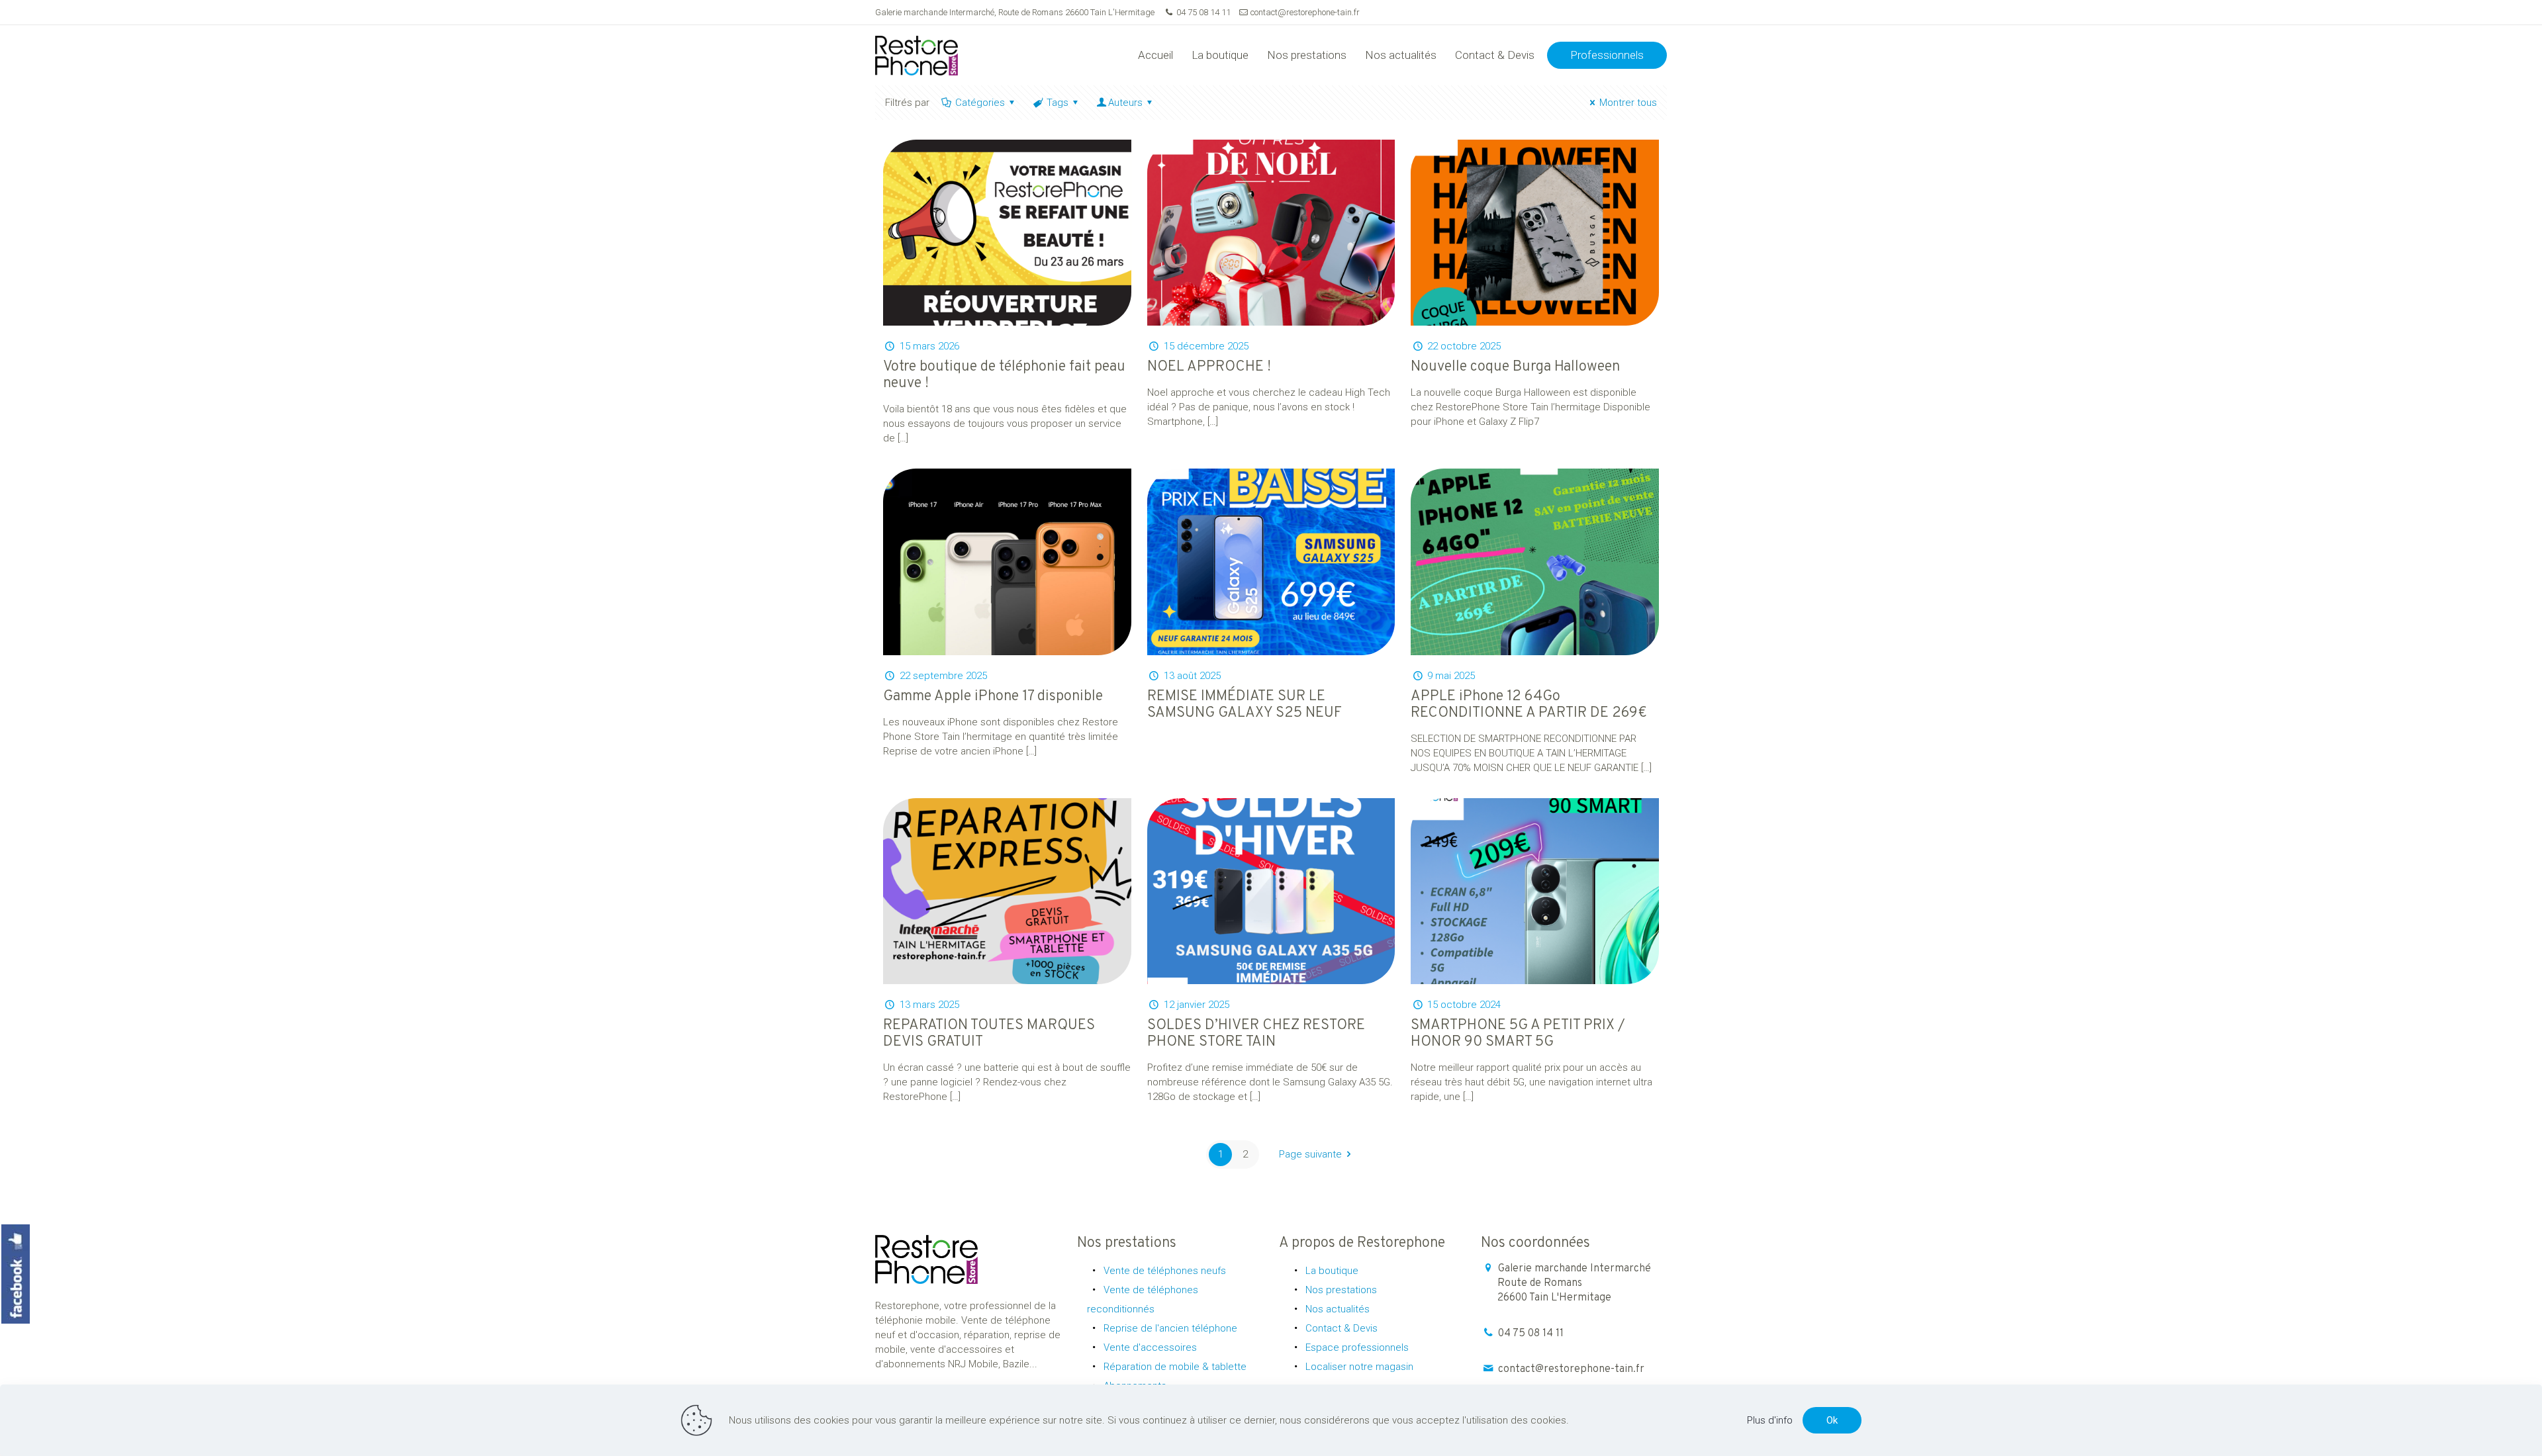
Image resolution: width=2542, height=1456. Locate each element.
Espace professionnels (1357, 1347)
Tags (1058, 103)
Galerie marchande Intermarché (1574, 1283)
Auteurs (1125, 103)
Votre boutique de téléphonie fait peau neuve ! (1004, 375)
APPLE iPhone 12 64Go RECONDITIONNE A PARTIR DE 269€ (1529, 705)
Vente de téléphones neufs (1165, 1271)
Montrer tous (1628, 103)
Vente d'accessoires (1150, 1347)
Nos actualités (1338, 1309)
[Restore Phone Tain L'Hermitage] (917, 55)
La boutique (1332, 1271)
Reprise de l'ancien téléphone (1170, 1328)
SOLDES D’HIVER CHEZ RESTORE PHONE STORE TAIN (1256, 1034)
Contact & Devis (1342, 1328)
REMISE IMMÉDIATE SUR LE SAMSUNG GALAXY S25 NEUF (1245, 705)
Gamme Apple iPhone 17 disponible (993, 697)
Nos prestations (1341, 1290)
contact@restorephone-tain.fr (1305, 12)
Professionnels (1607, 55)
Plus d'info (1770, 1420)
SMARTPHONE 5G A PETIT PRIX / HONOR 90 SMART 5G (1518, 1034)
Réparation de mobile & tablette (1175, 1367)
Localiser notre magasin (1359, 1367)
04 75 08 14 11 (1203, 12)
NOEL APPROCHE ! (1209, 367)
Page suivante (1310, 1154)
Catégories (980, 103)
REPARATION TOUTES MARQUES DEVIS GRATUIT (989, 1034)
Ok (1832, 1420)
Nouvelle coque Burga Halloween (1515, 367)
